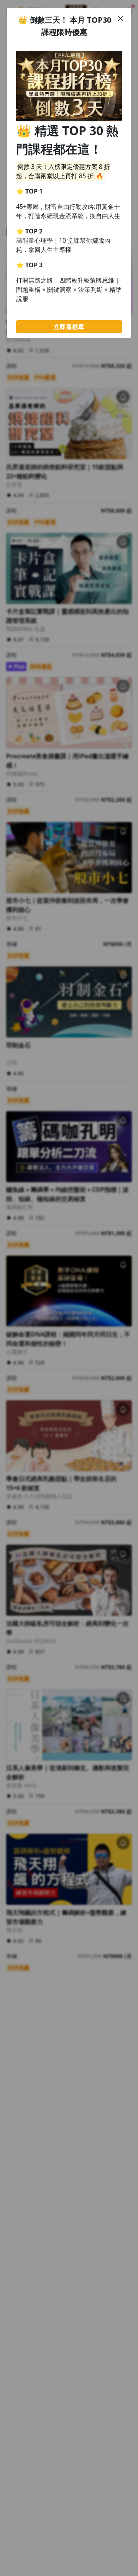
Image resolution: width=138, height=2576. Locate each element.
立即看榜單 (69, 327)
